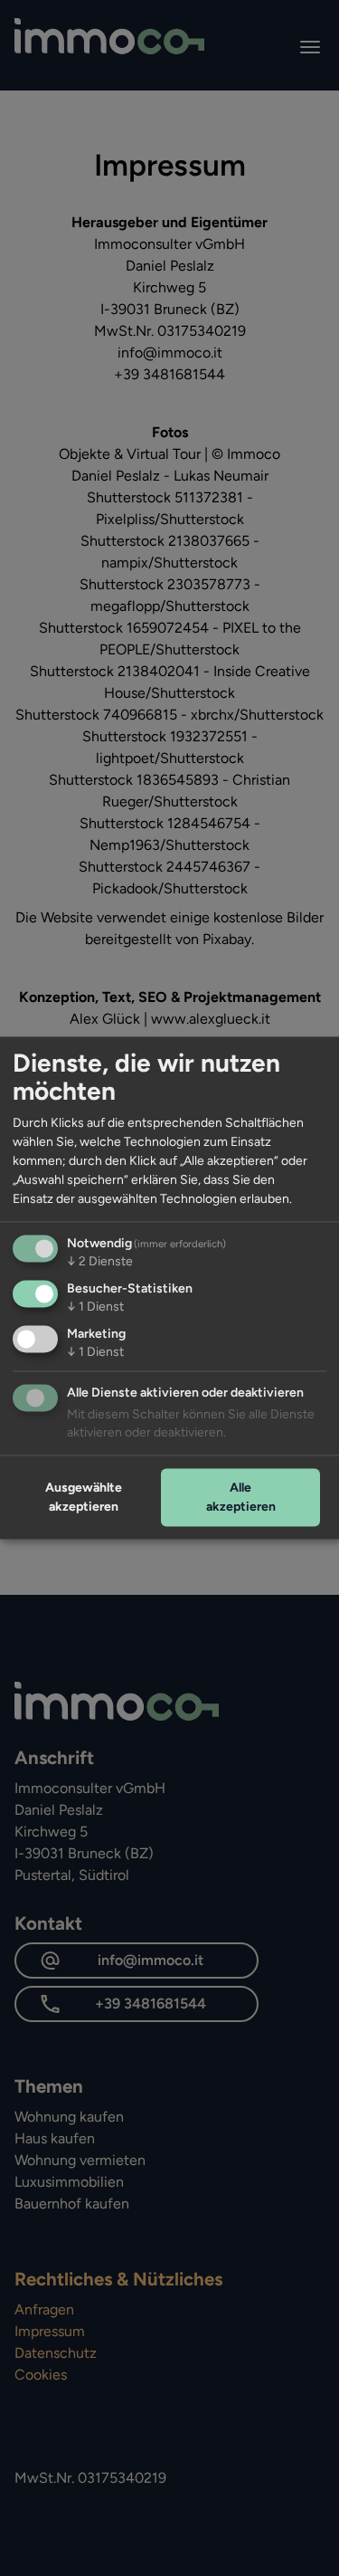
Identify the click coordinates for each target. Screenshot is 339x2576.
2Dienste (100, 1262)
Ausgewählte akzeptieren (84, 1497)
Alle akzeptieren (241, 1497)
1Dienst (95, 1307)
